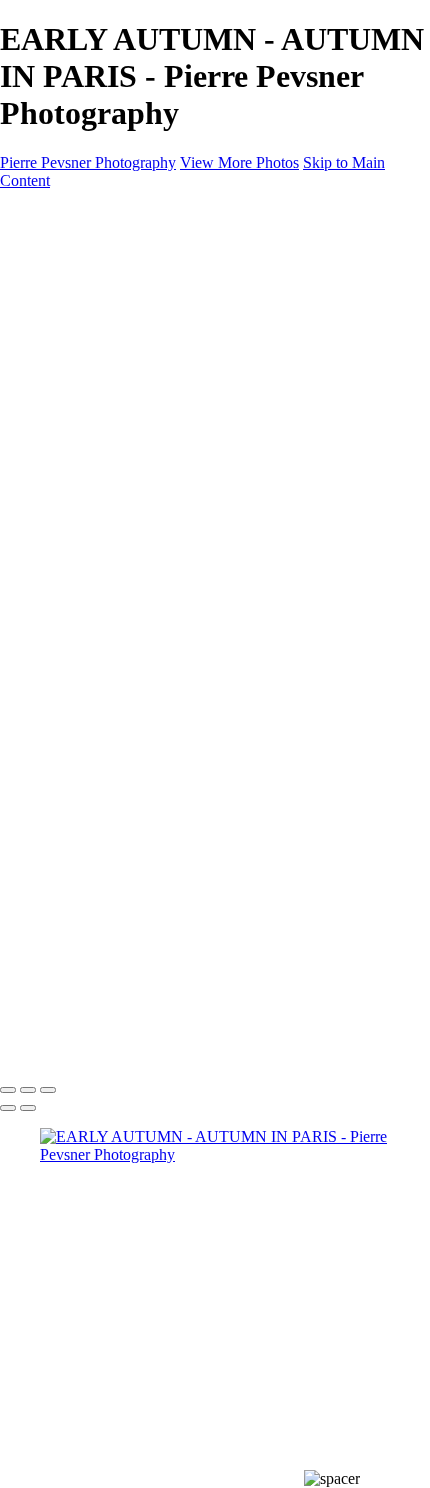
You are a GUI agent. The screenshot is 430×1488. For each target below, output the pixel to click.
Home (59, 248)
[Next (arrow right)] (28, 1108)
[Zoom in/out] (48, 1090)
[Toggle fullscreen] (28, 1090)
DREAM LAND (134, 302)
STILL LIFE (120, 320)
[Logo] (96, 214)
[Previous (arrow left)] (8, 1108)
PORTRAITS (124, 392)
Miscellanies (119, 518)
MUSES (107, 374)
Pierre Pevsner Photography (88, 162)
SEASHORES (127, 482)
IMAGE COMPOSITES (119, 266)
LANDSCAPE (128, 446)
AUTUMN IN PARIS (151, 554)
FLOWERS (118, 464)
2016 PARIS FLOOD (150, 536)
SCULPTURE (127, 356)
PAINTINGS (82, 410)
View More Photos (239, 162)
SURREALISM (131, 338)
